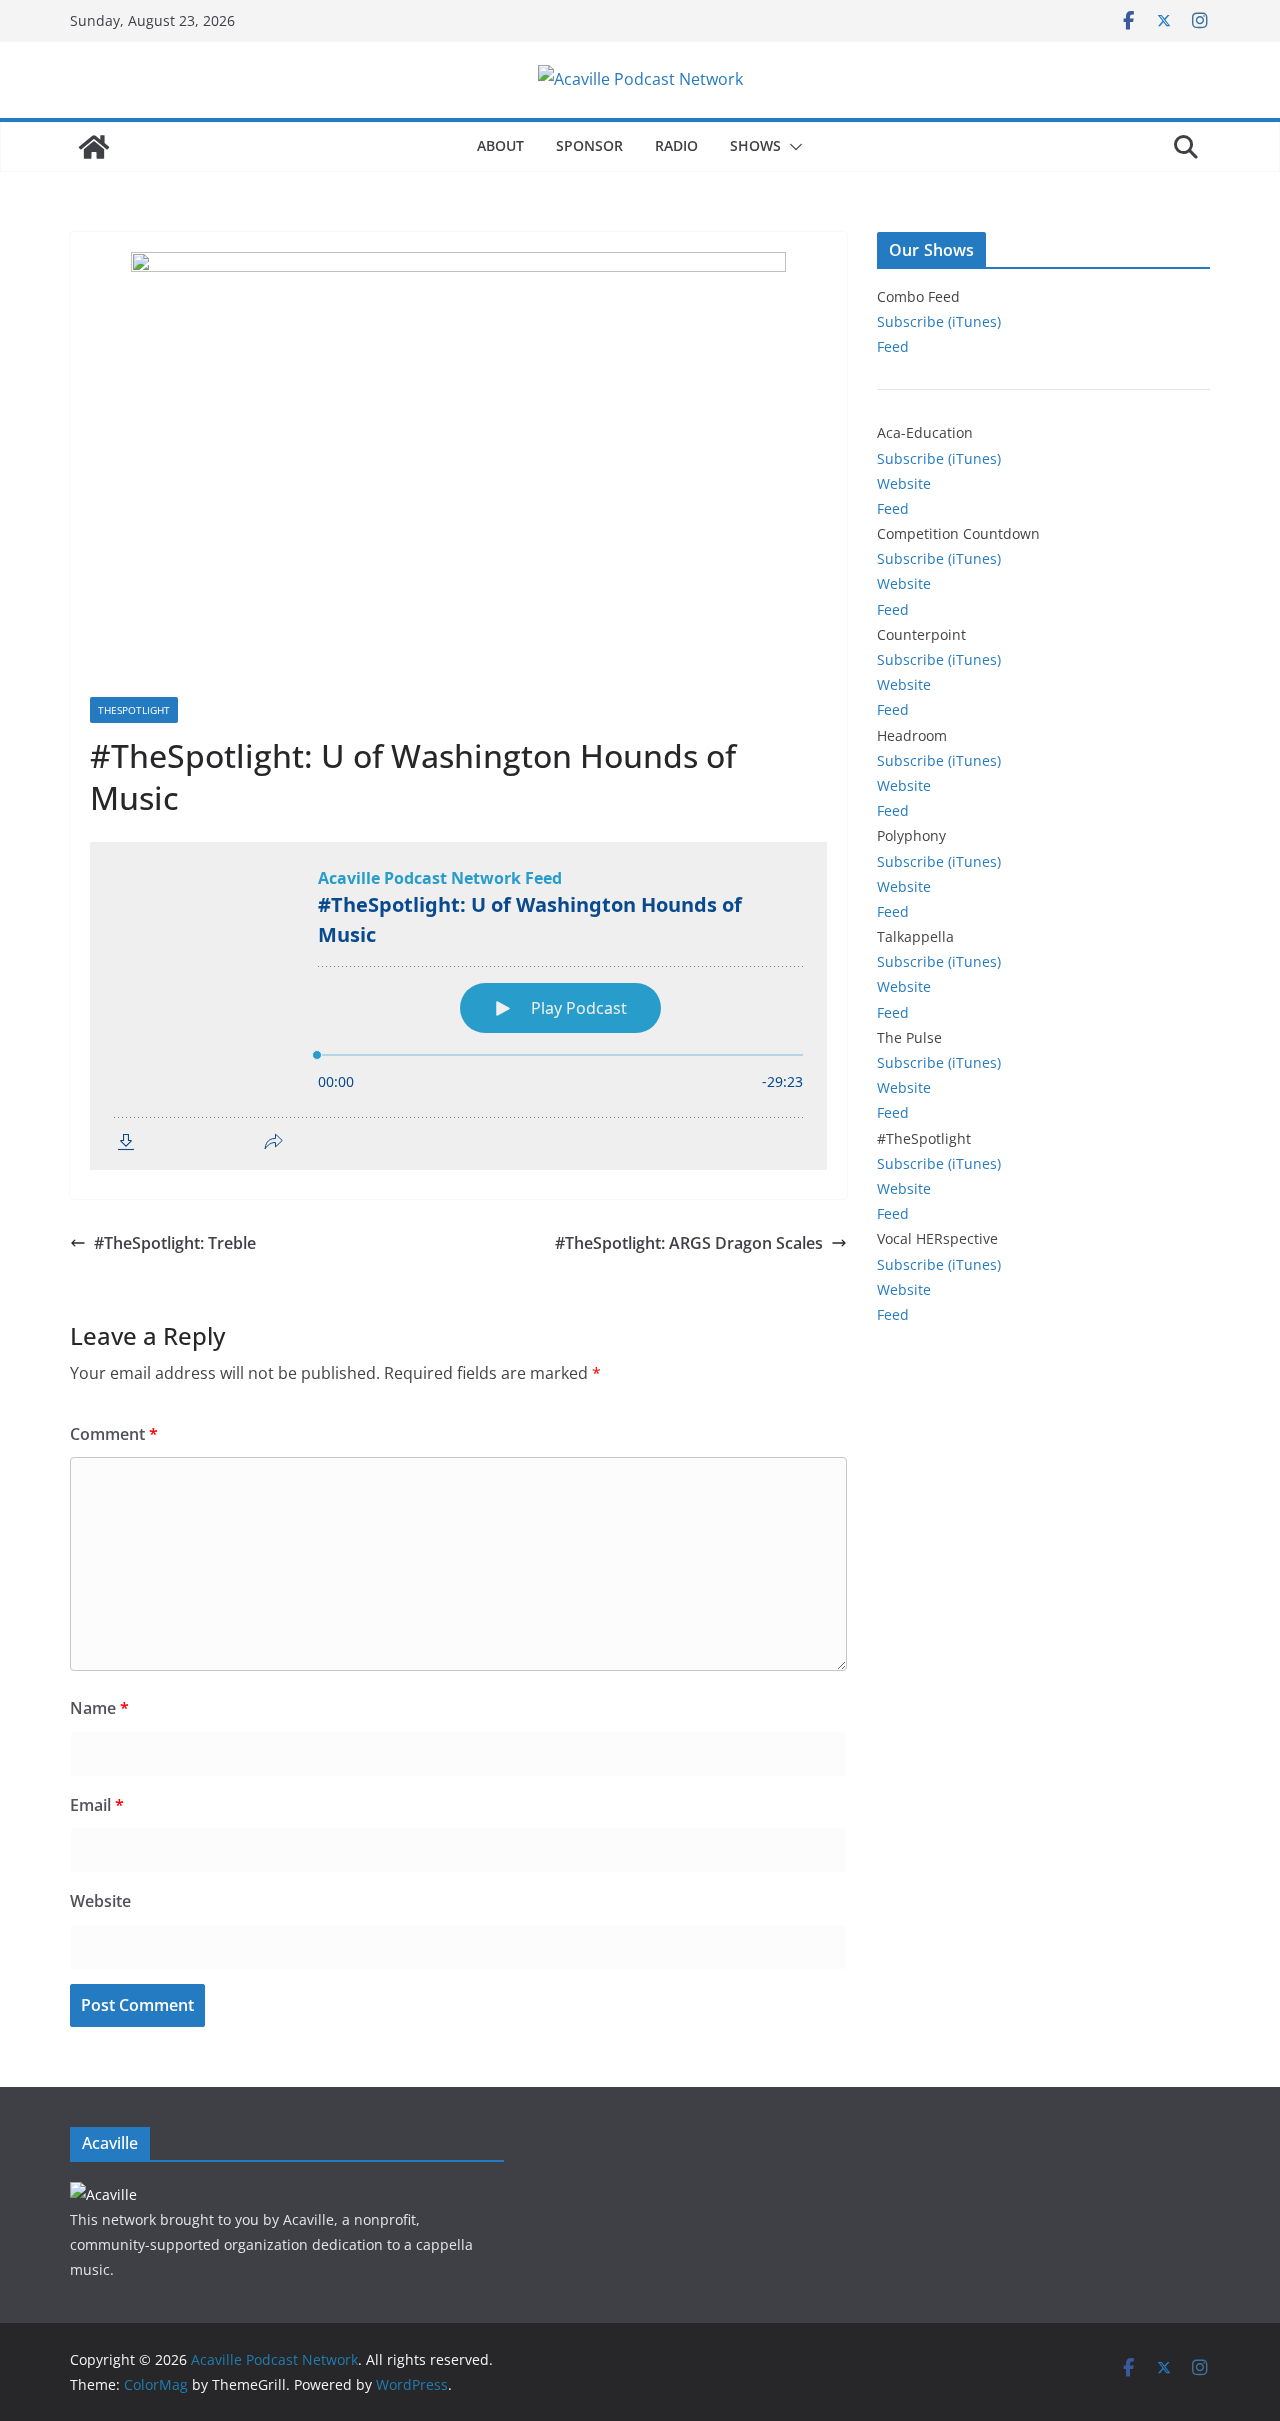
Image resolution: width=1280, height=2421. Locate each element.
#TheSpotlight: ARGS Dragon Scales (689, 1243)
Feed (893, 346)
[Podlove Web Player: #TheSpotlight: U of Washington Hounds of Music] (458, 1006)
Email (97, 1805)
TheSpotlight (134, 710)
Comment (114, 1434)
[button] (792, 147)
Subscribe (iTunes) (939, 321)
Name (99, 1708)
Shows (755, 145)
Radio (676, 145)
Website (100, 1901)
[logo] (103, 2194)
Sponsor (589, 145)
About (500, 145)
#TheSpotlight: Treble (175, 1243)
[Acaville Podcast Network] (94, 147)
